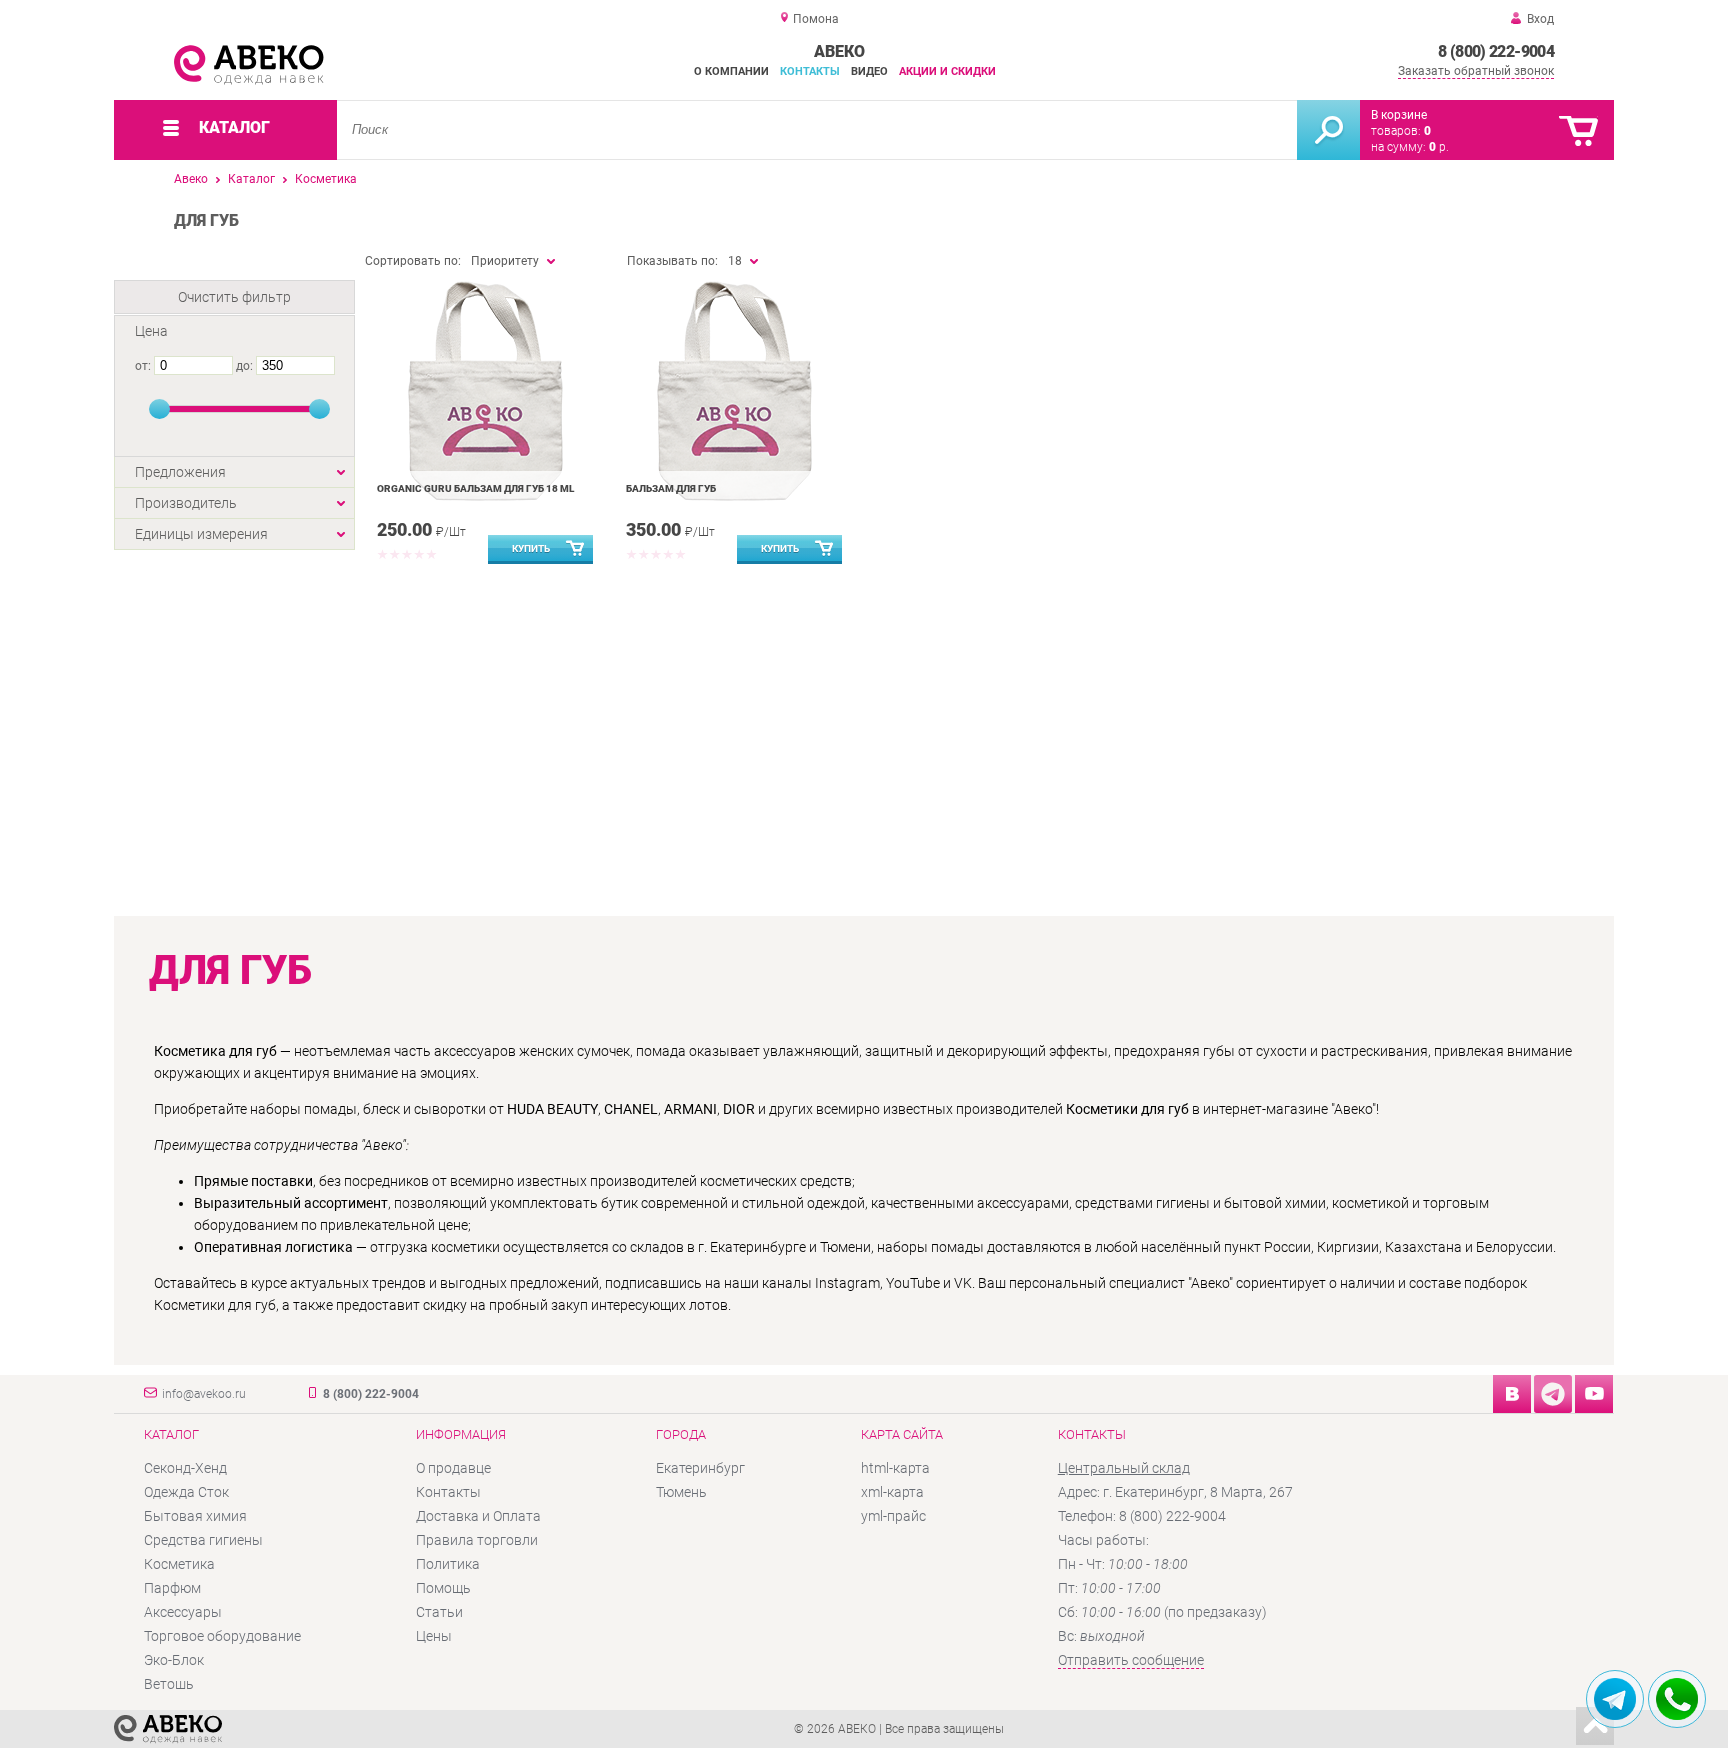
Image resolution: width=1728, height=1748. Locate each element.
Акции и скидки (947, 71)
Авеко (191, 179)
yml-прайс (893, 1516)
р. (1439, 147)
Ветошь (169, 1684)
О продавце (453, 1468)
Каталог (251, 179)
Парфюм (172, 1588)
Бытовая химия (195, 1516)
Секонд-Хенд (185, 1468)
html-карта (895, 1468)
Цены (434, 1636)
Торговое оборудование (222, 1636)
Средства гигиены (203, 1540)
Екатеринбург (700, 1468)
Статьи (439, 1612)
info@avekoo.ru (204, 1394)
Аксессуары (183, 1612)
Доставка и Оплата (478, 1516)
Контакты (810, 71)
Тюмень (681, 1492)
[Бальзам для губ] (734, 391)
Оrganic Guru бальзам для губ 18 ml (475, 488)
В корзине (1399, 115)
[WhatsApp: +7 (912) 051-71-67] (1677, 1699)
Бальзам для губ (671, 488)
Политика (448, 1564)
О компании (731, 71)
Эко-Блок (174, 1660)
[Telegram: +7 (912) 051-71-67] (1615, 1699)
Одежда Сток (186, 1492)
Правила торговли (477, 1540)
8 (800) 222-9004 (1496, 51)
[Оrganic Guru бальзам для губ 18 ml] (485, 391)
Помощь (443, 1588)
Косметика (326, 179)
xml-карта (892, 1492)
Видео (869, 71)
